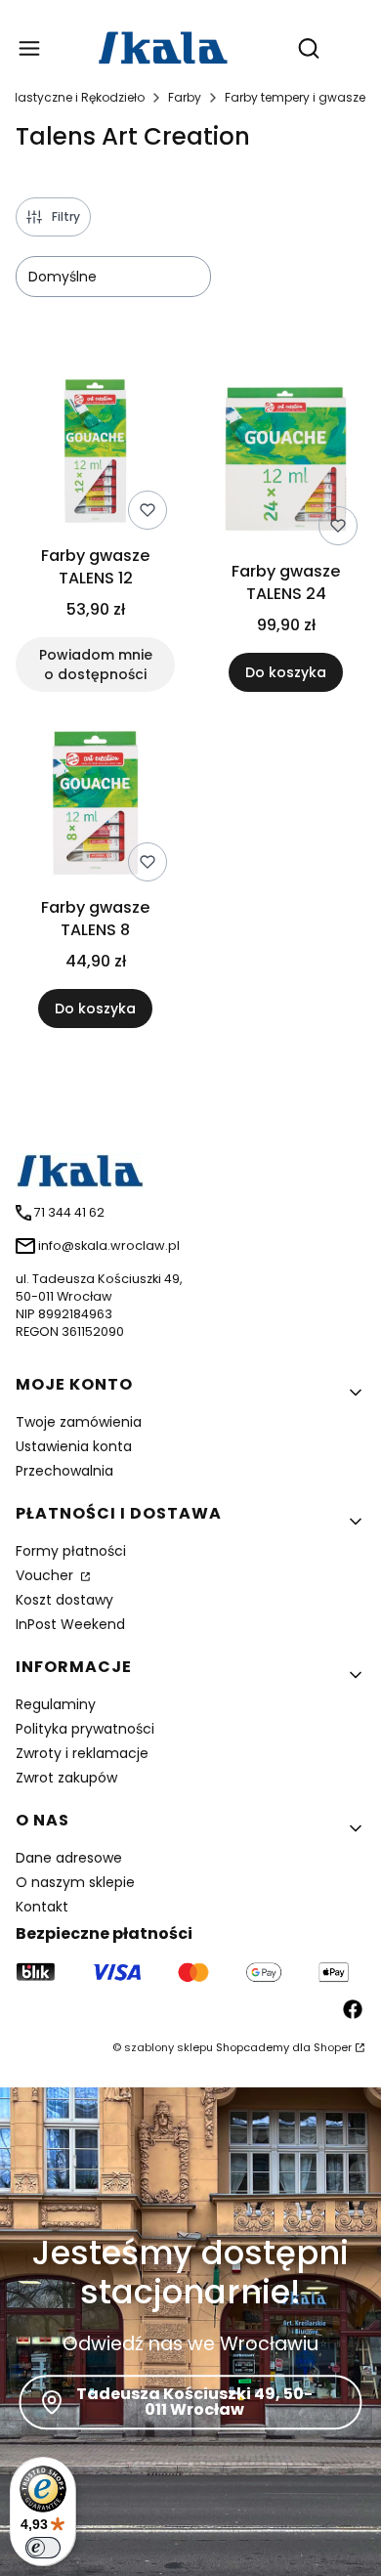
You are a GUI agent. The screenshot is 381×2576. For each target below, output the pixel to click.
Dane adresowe (69, 1858)
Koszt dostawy (64, 1600)
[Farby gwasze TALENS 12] (95, 454)
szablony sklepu (169, 2047)
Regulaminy (56, 1704)
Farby (185, 97)
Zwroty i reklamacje (82, 1753)
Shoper (333, 2047)
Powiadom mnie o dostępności (96, 665)
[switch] (43, 2548)
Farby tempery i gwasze (295, 97)
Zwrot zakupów (66, 1778)
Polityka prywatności (85, 1729)
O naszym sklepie (75, 1882)
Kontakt (42, 1907)
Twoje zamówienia (79, 1422)
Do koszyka (286, 672)
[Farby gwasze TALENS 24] (286, 462)
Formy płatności (71, 1551)
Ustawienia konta (74, 1446)
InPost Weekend (70, 1624)
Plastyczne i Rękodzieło (77, 97)
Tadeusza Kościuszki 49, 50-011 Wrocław (194, 2402)
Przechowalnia (64, 1471)
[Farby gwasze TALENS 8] (95, 806)
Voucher (46, 1575)
